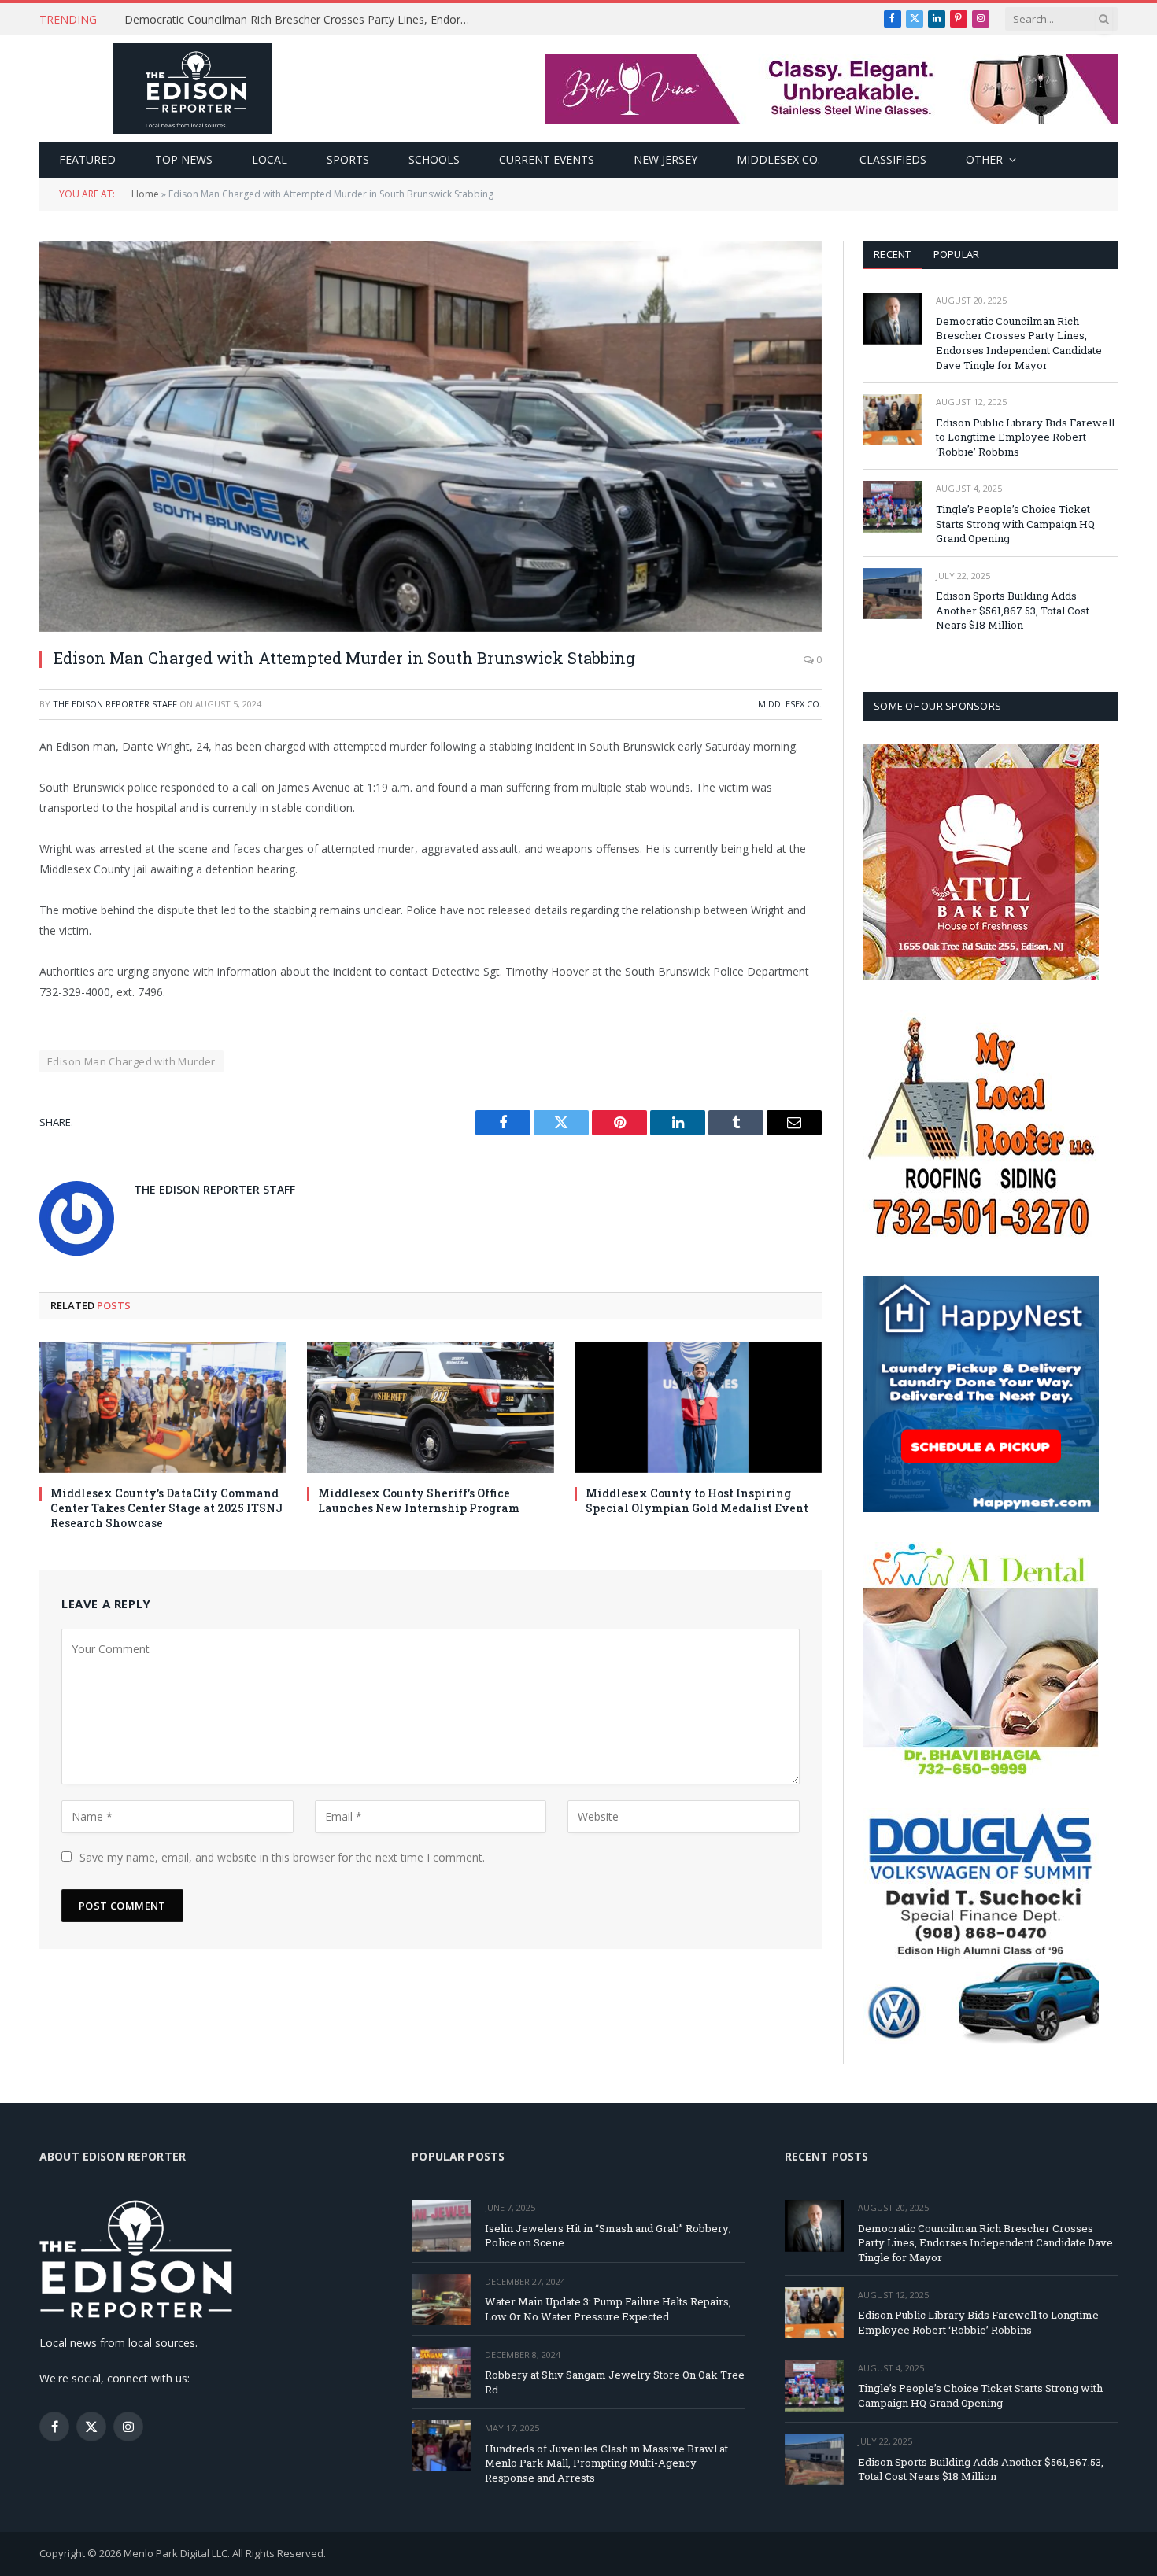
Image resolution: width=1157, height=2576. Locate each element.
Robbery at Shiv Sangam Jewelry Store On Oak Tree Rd (615, 2382)
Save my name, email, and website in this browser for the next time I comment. (282, 1857)
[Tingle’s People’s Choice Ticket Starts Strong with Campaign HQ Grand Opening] (892, 506)
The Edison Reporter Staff (115, 704)
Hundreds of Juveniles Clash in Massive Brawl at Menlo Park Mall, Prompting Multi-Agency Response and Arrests (606, 2463)
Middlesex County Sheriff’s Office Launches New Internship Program (419, 1500)
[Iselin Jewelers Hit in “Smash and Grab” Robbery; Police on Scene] (441, 2225)
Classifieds (893, 159)
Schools (434, 159)
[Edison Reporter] (192, 89)
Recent (893, 254)
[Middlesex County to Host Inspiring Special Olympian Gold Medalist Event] (698, 1407)
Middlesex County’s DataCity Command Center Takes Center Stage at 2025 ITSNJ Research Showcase (166, 1508)
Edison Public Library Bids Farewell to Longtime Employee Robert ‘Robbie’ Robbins (301, 20)
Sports (348, 159)
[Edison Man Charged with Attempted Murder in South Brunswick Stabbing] (431, 436)
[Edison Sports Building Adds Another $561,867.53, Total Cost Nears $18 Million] (892, 594)
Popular (957, 254)
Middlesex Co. (778, 159)
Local (270, 159)
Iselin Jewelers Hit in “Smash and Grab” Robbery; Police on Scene (608, 2236)
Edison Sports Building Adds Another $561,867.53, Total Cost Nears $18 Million (1013, 610)
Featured (87, 159)
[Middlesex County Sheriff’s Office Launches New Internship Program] (431, 1407)
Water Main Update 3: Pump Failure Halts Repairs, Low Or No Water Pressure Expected (608, 2309)
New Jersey (665, 159)
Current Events (547, 159)
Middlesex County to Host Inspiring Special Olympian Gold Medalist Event (697, 1500)
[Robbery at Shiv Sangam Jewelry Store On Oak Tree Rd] (441, 2373)
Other (984, 159)
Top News (184, 159)
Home (145, 194)
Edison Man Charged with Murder (131, 1061)
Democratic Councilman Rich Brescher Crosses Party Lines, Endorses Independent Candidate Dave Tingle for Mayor (1019, 343)
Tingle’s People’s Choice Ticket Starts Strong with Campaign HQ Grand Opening (1015, 524)
